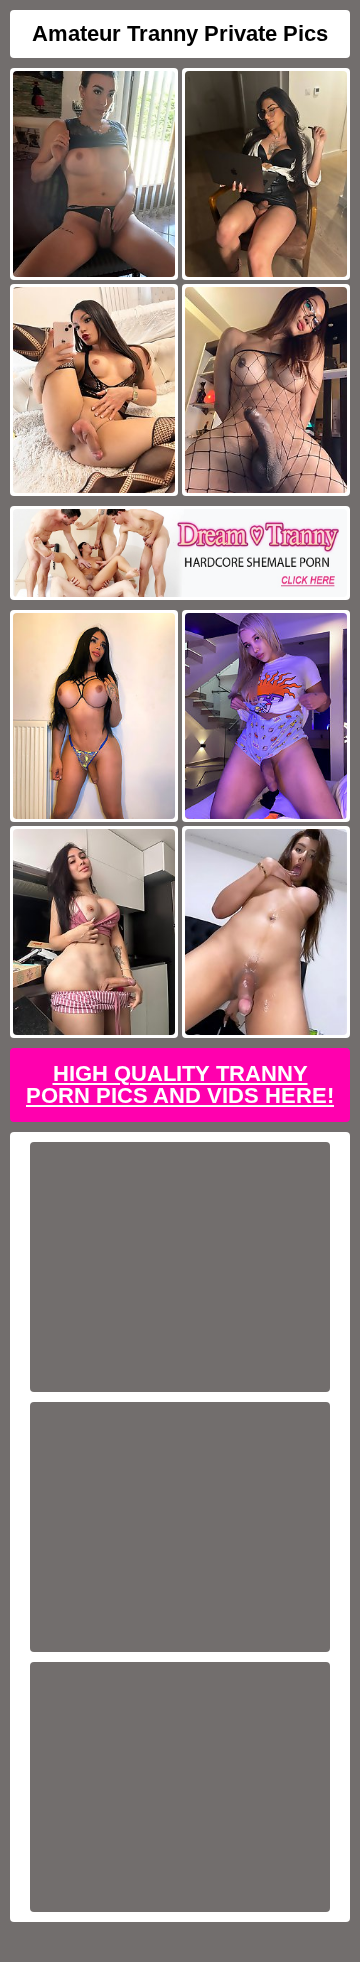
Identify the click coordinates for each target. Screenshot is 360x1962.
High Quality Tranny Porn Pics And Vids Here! (180, 1084)
